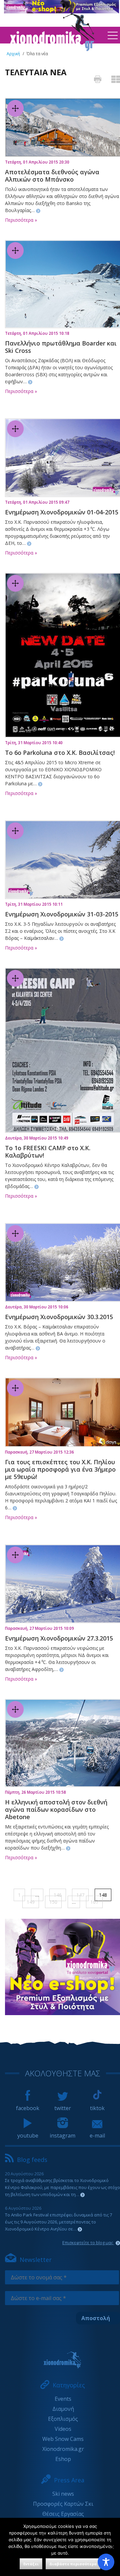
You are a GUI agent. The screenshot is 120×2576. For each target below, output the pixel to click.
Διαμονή (63, 2409)
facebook (28, 2108)
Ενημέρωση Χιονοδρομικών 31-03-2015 (62, 914)
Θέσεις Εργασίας (63, 2514)
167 (94, 1902)
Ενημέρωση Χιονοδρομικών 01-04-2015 (62, 512)
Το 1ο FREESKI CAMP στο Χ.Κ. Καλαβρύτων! (48, 1152)
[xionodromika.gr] (62, 2360)
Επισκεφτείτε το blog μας (88, 2243)
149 (31, 1902)
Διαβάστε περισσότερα (73, 2564)
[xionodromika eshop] (61, 11)
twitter (63, 2108)
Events (63, 2399)
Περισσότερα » (21, 220)
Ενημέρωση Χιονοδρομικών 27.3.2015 (59, 1638)
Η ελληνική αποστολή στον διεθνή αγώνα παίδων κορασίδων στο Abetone (56, 1809)
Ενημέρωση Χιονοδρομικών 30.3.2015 (59, 1317)
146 (58, 1895)
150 (53, 1902)
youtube (28, 2136)
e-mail (97, 2136)
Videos (63, 2429)
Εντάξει (31, 2564)
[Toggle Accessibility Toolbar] (106, 2562)
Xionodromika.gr (63, 2449)
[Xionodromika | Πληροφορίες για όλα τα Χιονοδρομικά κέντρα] (52, 49)
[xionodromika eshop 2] (62, 2013)
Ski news (63, 2494)
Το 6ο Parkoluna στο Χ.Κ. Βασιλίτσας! (60, 753)
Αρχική (13, 54)
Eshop (63, 2459)
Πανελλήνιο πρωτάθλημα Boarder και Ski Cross (61, 347)
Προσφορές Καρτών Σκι (63, 2504)
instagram (62, 2136)
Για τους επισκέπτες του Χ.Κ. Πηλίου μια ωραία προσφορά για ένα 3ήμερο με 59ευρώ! (60, 1469)
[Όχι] (112, 2547)
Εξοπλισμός (63, 2419)
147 (80, 1895)
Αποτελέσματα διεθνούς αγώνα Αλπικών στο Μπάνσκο (52, 176)
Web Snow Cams (63, 2439)
